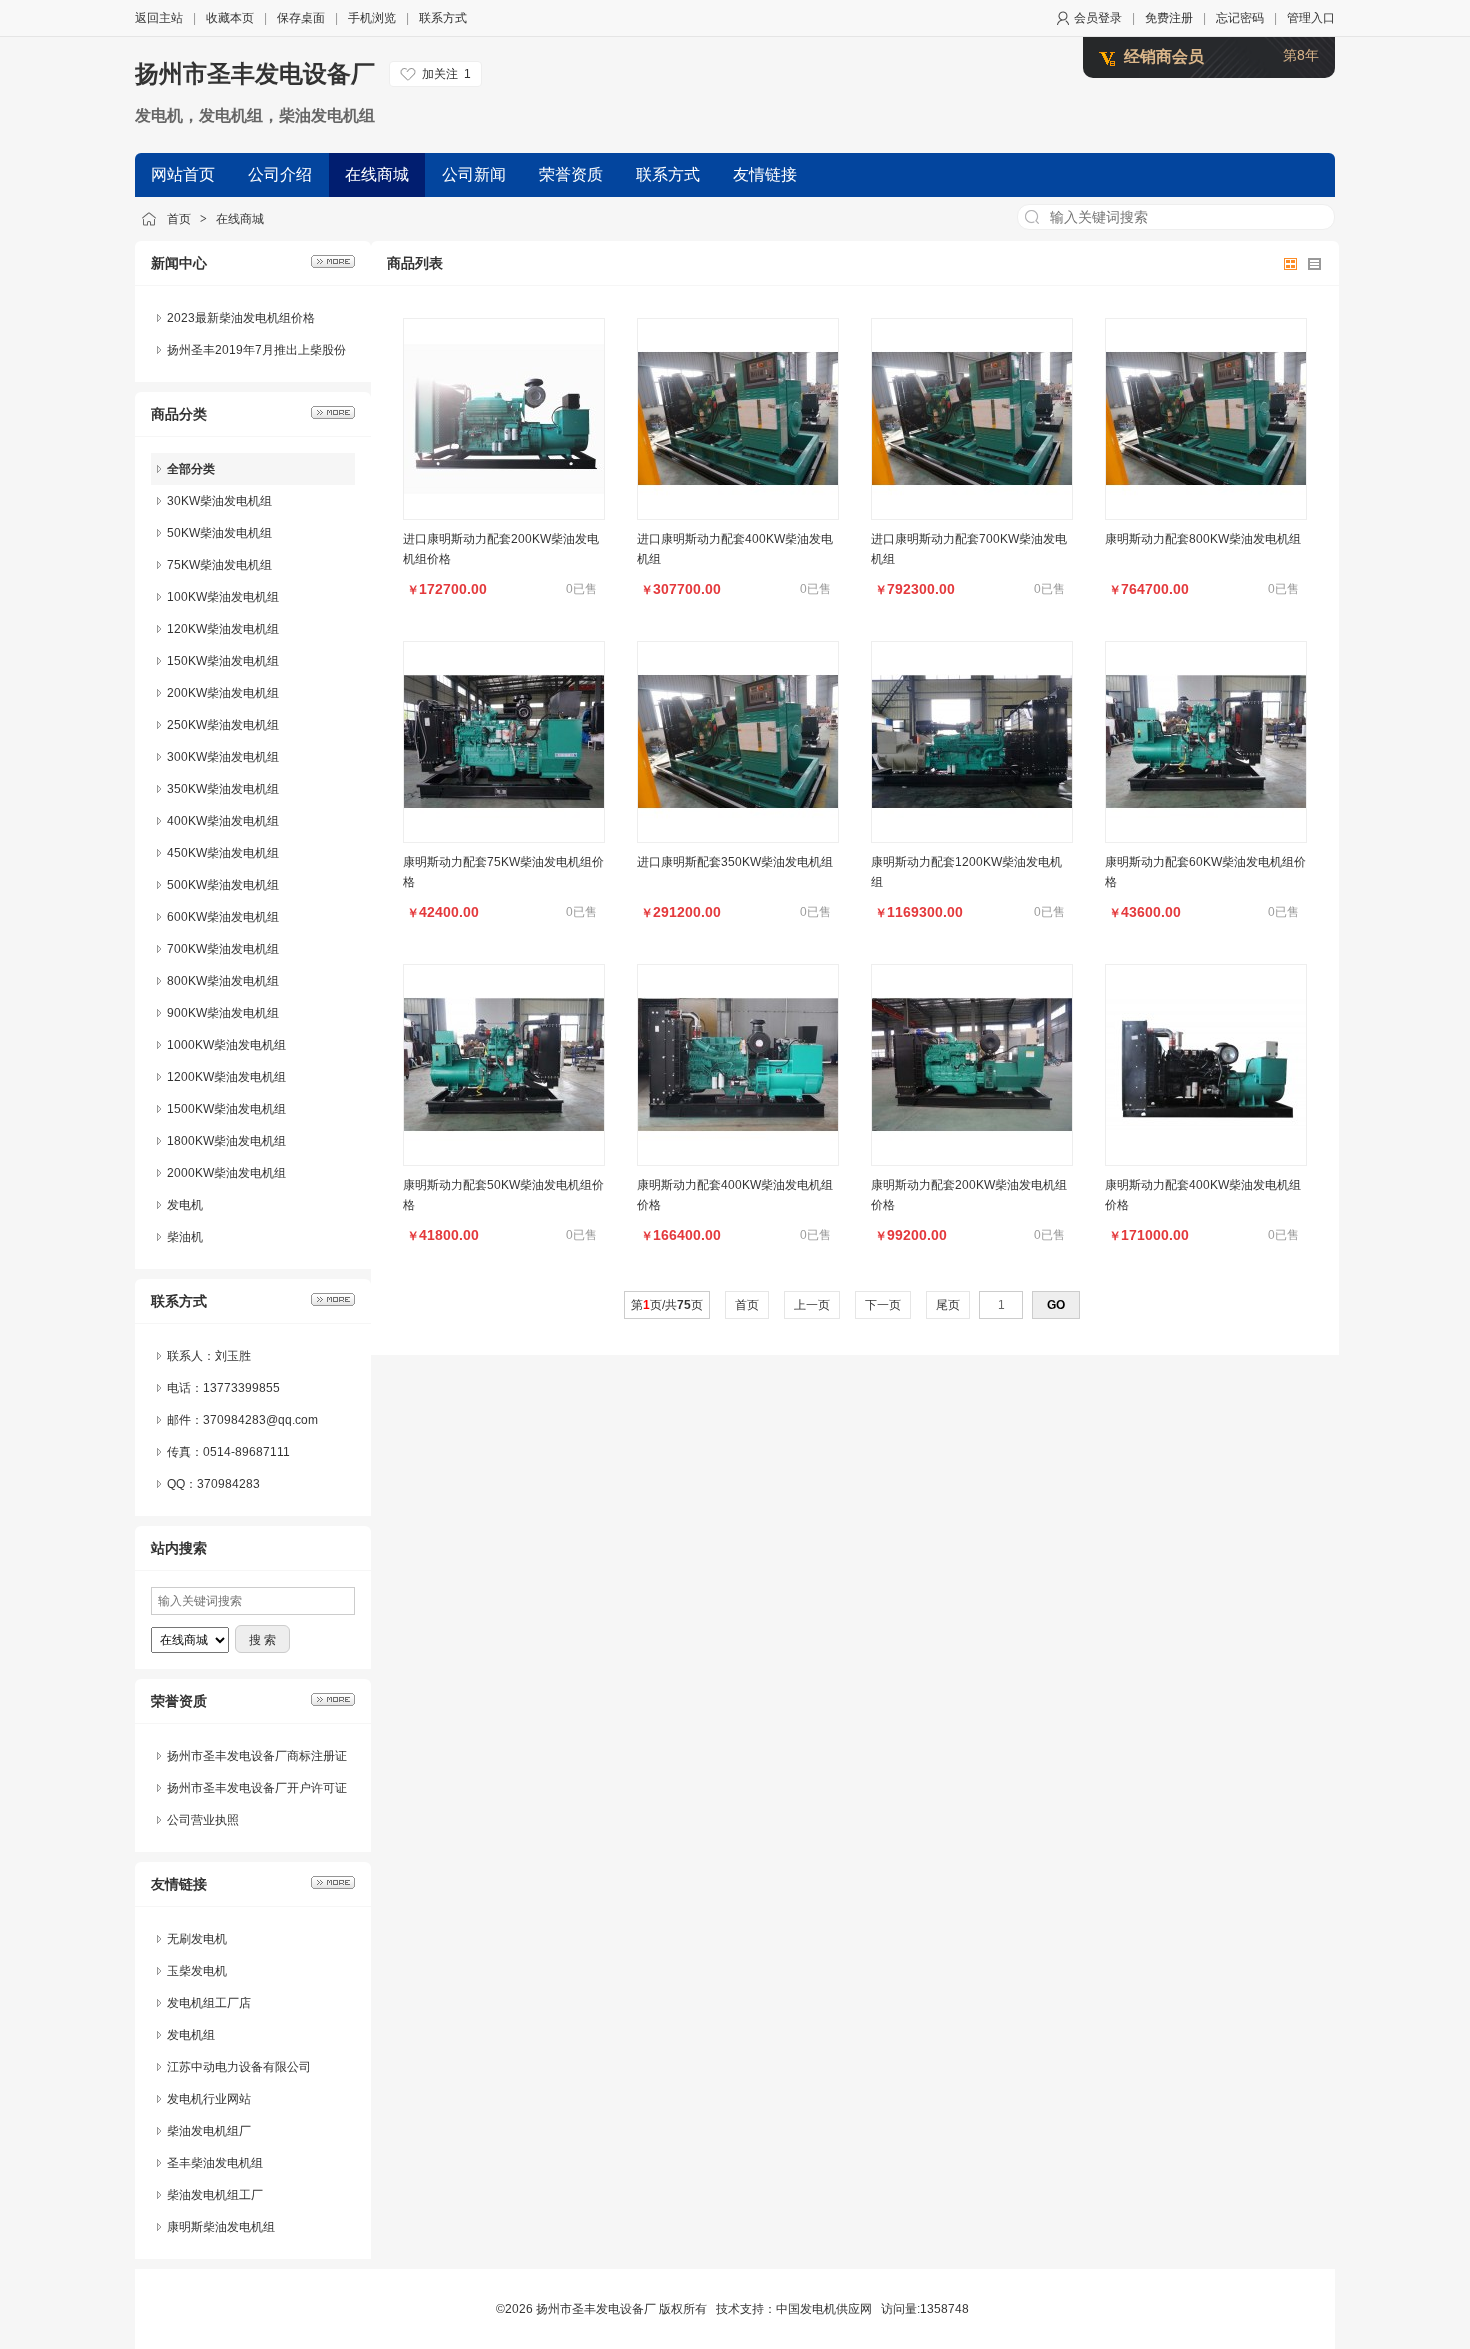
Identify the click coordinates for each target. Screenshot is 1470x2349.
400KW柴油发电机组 (223, 821)
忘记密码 (1240, 18)
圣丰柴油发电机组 (215, 2163)
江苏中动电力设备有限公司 (239, 2067)
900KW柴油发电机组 (223, 1013)
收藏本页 (230, 18)
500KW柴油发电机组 (223, 885)
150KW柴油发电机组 (223, 661)
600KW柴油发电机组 (223, 917)
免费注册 (1169, 18)
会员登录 (1098, 18)
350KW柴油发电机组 (223, 789)
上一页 (812, 1305)
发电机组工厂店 (209, 2003)
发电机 (185, 1205)
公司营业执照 (203, 1820)
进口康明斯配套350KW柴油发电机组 (735, 862)
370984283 (228, 1484)
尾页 (948, 1305)
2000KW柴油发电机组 (226, 1173)
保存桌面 (301, 18)
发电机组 (191, 2035)
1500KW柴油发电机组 (226, 1109)
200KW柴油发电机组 (223, 693)
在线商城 (240, 219)
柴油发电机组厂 (209, 2131)
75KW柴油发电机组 (219, 565)
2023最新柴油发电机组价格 (241, 318)
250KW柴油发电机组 (223, 725)
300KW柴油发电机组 (223, 757)
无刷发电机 (197, 1939)
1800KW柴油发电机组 (226, 1141)
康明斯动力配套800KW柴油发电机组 (1203, 539)
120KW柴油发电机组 (223, 629)
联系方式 (443, 18)
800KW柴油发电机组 (223, 981)
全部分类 (191, 469)
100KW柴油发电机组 (223, 597)
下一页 (883, 1305)
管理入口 (1311, 18)
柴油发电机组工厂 (215, 2195)
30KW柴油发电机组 (219, 501)
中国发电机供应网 (824, 2309)
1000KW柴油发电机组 (226, 1045)
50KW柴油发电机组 (219, 533)
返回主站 (159, 18)
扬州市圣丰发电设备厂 (255, 73)
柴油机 (185, 1237)
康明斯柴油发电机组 (221, 2227)
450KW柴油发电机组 (223, 853)
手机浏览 (372, 18)
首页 (179, 219)
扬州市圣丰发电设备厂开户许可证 (257, 1788)
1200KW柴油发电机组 (226, 1077)
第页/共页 (667, 1305)
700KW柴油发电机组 (223, 949)
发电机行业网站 (209, 2099)
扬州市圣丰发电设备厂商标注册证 (257, 1756)
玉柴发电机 (197, 1971)
